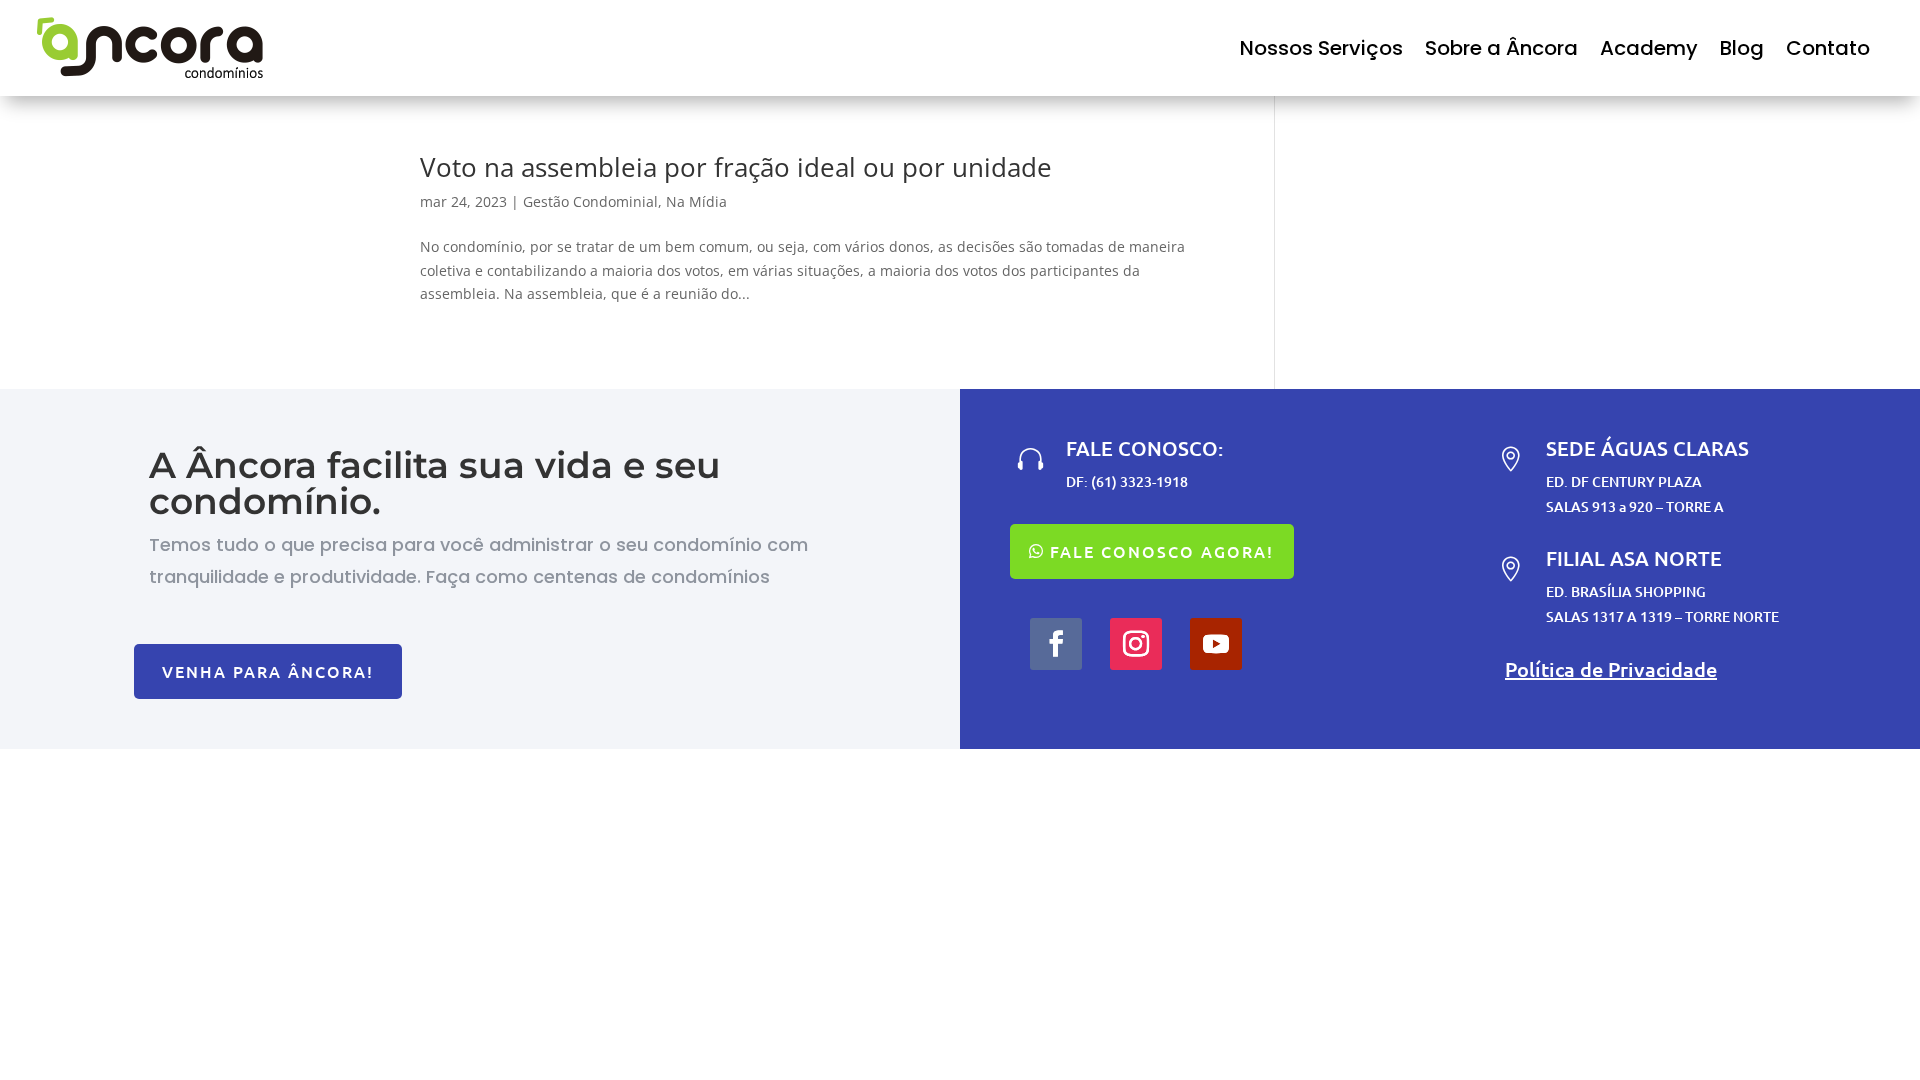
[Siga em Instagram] (1136, 644)
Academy (1649, 48)
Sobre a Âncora (1501, 48)
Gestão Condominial (590, 201)
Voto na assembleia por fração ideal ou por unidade (736, 167)
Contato (1828, 48)
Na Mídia (696, 201)
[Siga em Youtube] (1216, 644)
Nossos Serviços (1321, 48)
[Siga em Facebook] (1056, 644)
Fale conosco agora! (1162, 551)
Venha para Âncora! (268, 671)
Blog (1742, 48)
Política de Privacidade (1611, 669)
